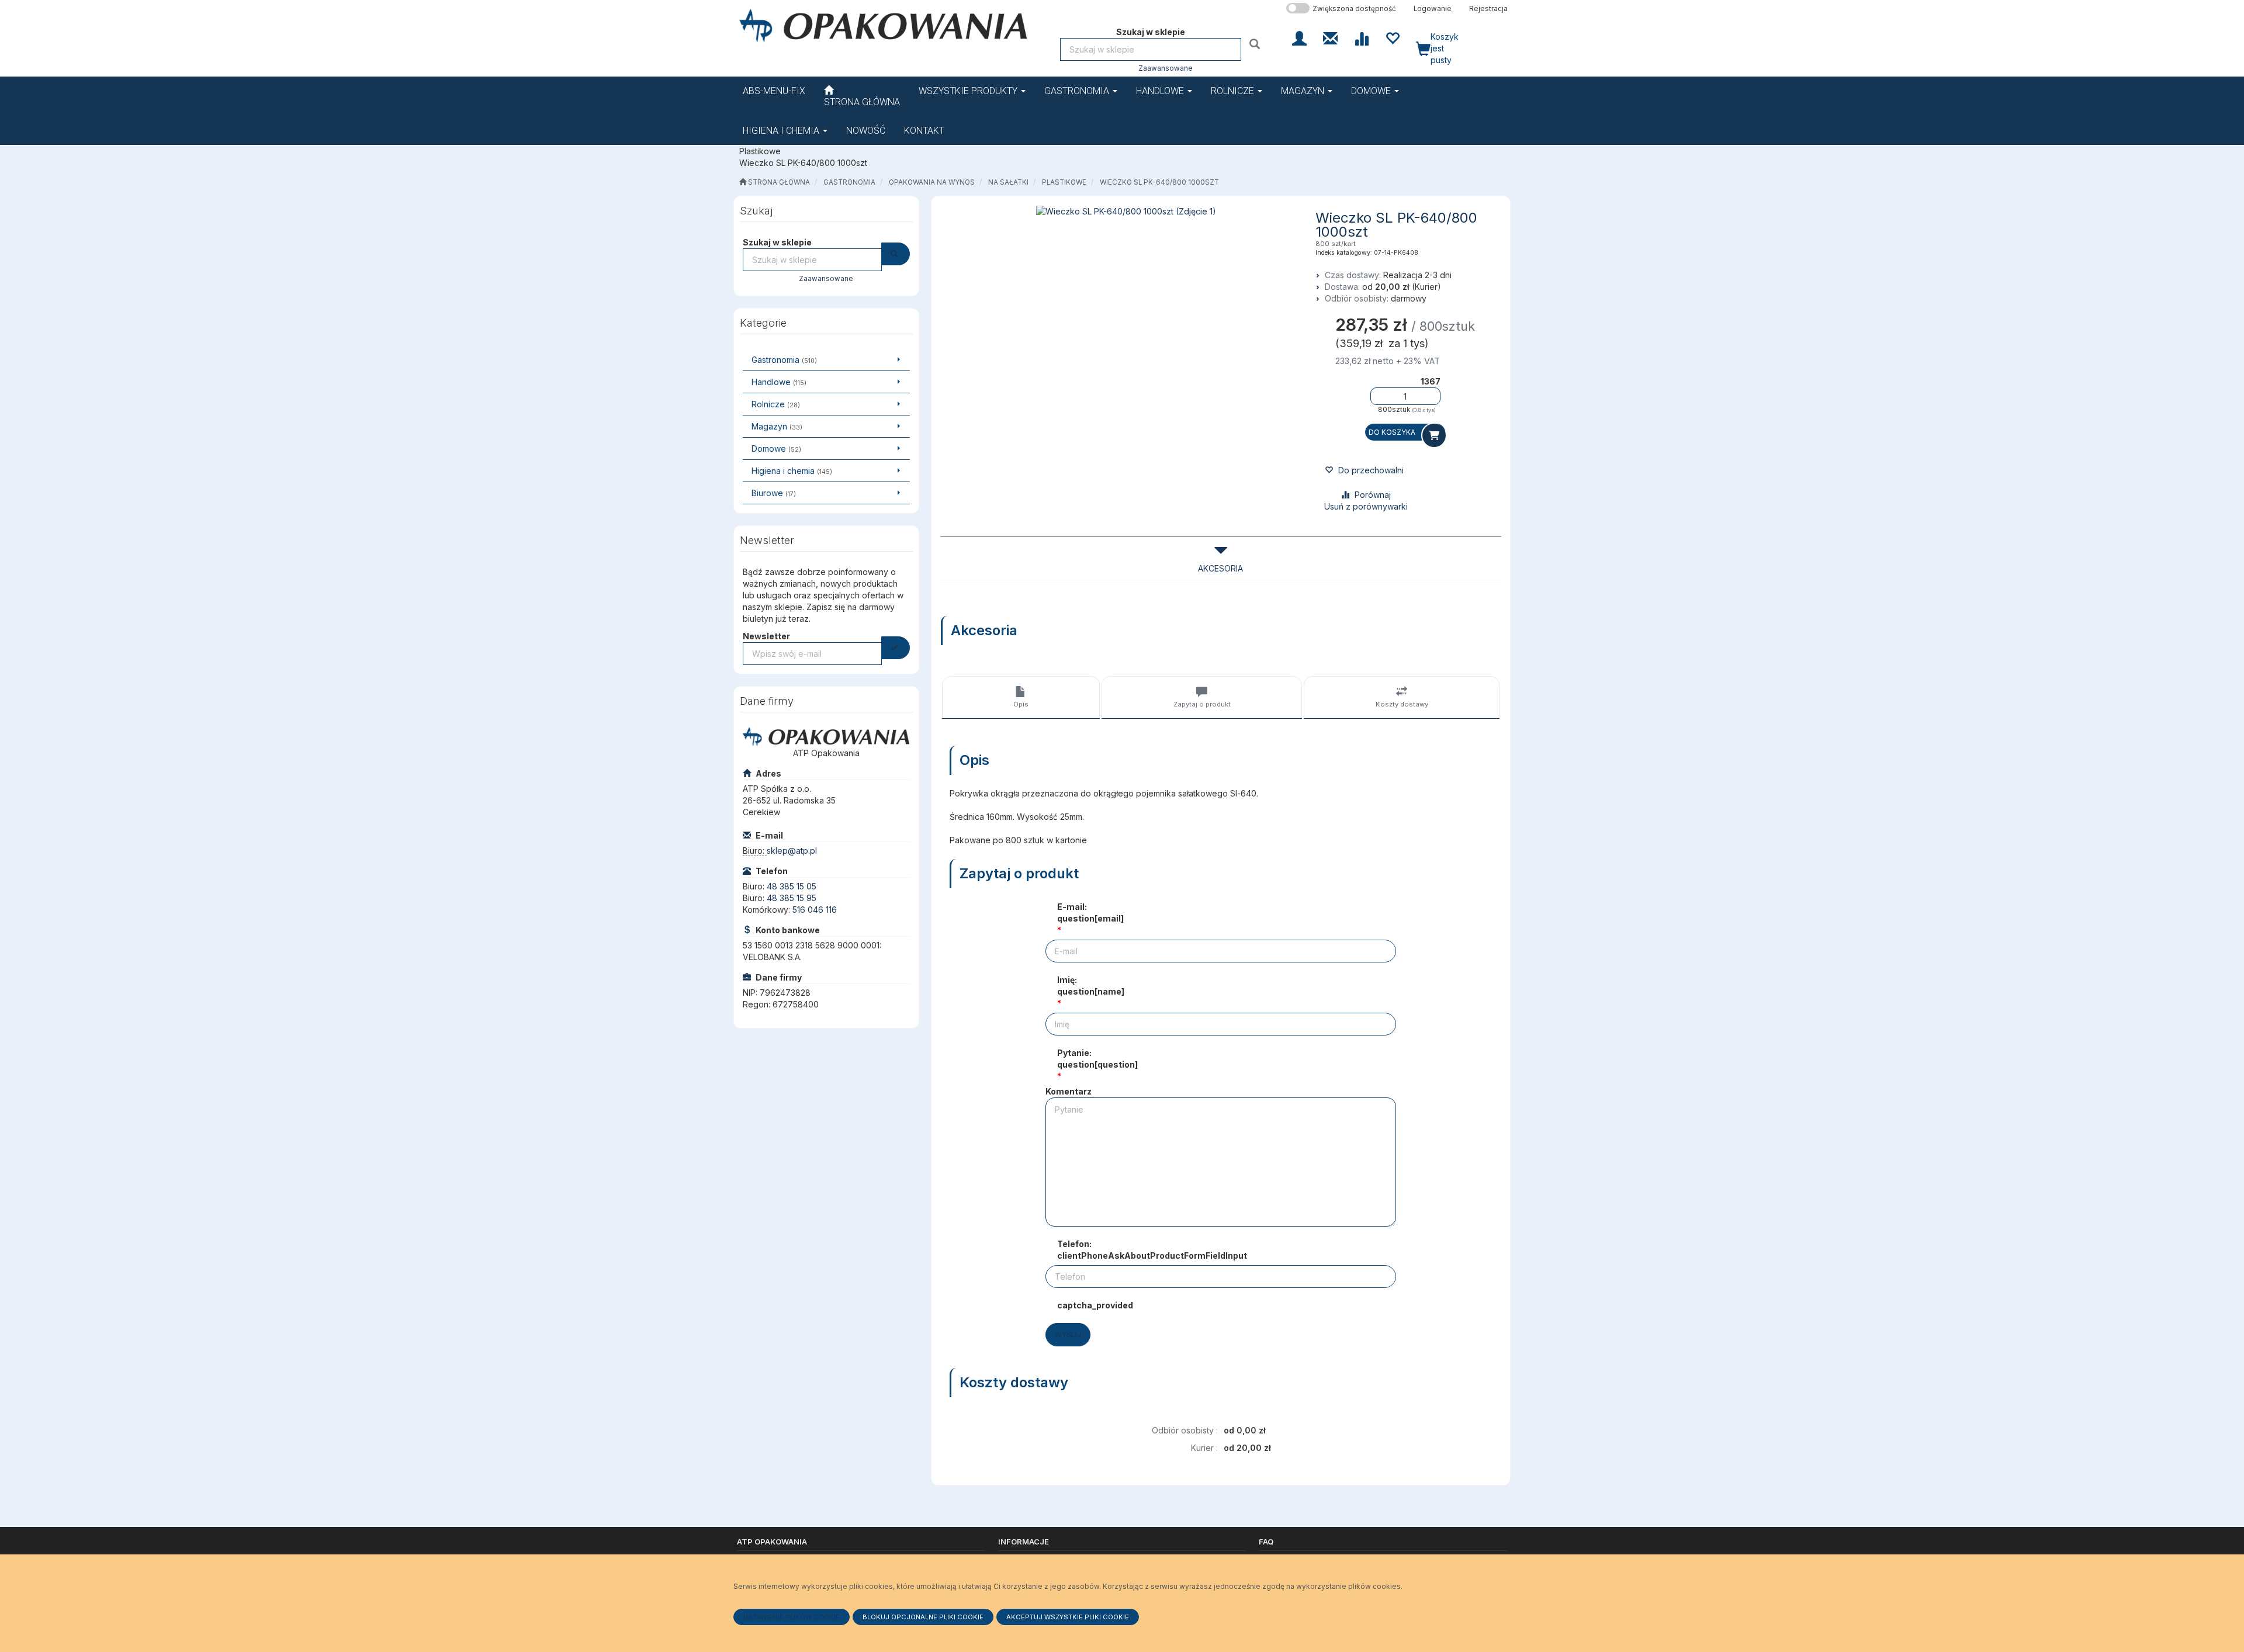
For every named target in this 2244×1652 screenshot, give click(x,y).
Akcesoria (1220, 568)
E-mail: (1090, 912)
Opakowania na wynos (932, 182)
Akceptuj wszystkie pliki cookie (1068, 1617)
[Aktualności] (1330, 37)
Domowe (1372, 91)
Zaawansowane (1166, 68)
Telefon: (1152, 1250)
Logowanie (1433, 9)
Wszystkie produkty (969, 91)
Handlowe (1161, 91)
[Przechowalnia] (1392, 37)
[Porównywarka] (1361, 37)
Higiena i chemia (782, 131)
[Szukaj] (1256, 44)
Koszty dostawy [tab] (1402, 704)
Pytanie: (1097, 1059)
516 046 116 (815, 910)
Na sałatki (1008, 182)
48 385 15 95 (792, 898)
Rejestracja (1488, 9)
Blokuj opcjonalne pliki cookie (923, 1617)
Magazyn (1304, 91)
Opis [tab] (1021, 704)
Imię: (1091, 986)
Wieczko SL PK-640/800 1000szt (1159, 182)
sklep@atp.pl (792, 851)
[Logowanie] (1299, 37)
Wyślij (1068, 1334)
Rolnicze (1234, 91)
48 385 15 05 (792, 886)
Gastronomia (1078, 91)
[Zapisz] (896, 648)
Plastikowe (1064, 182)
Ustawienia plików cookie (792, 1617)
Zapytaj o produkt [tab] (1202, 704)
